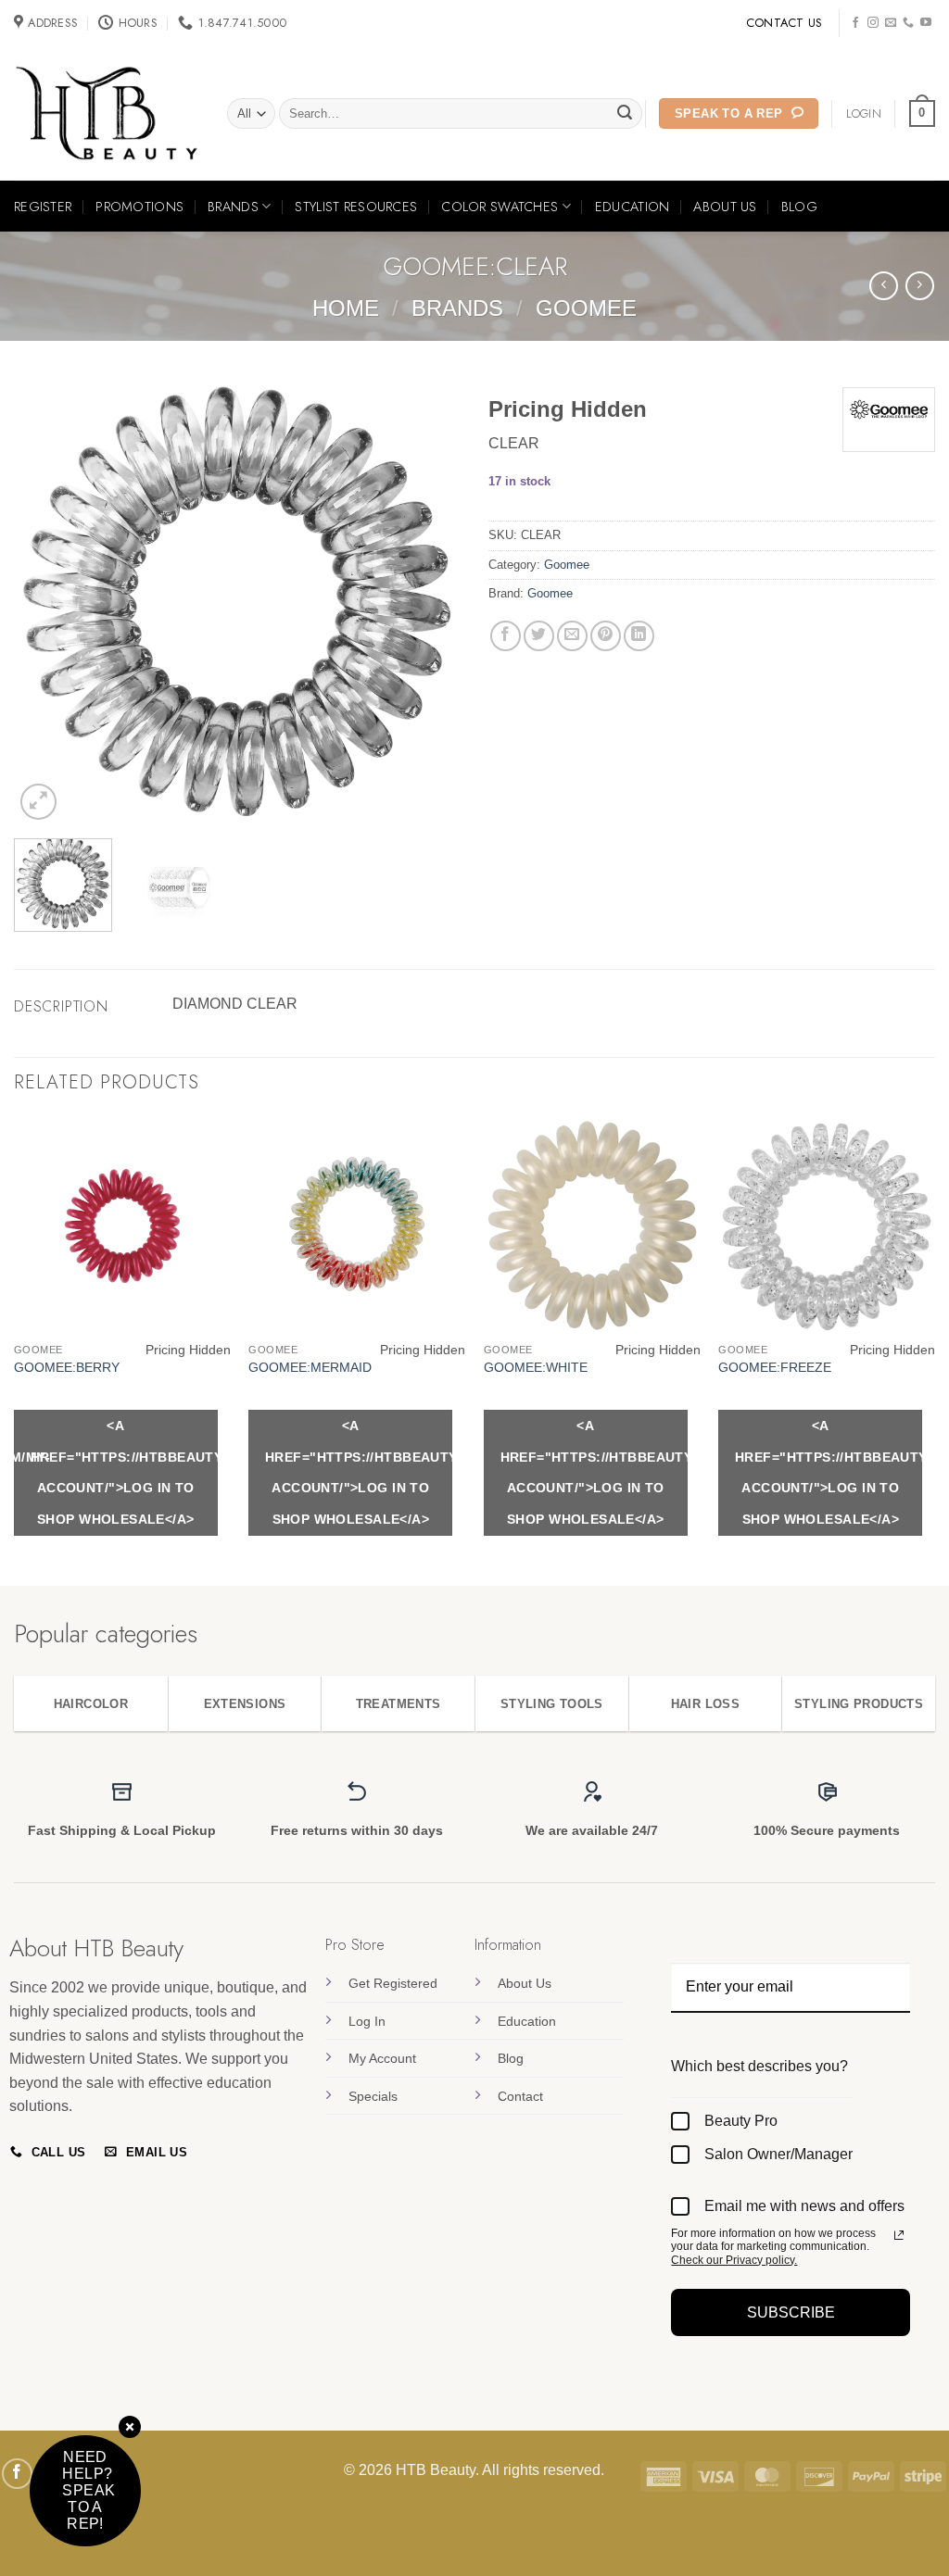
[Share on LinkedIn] (639, 636)
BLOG (799, 207)
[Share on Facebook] (506, 636)
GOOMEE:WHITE (536, 1367)
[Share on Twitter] (539, 636)
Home (346, 308)
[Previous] (46, 601)
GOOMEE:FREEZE (775, 1367)
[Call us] (908, 23)
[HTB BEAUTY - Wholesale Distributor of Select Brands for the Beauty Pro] (107, 114)
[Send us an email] (891, 23)
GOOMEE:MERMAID (310, 1367)
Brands (457, 308)
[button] (922, 114)
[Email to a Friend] (572, 636)
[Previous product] (920, 286)
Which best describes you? (759, 2066)
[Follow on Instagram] (873, 23)
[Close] (130, 2428)
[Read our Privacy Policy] (899, 2235)
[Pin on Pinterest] (606, 636)
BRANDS (233, 207)
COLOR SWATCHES (500, 207)
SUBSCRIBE (791, 2312)
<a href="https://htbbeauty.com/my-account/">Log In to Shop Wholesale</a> (124, 1472)
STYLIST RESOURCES (356, 207)
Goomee (586, 308)
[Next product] (884, 286)
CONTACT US (785, 23)
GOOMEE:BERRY (67, 1367)
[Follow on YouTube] (926, 23)
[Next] (428, 601)
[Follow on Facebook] (855, 23)
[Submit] (626, 114)
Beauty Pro (741, 2121)
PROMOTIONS (139, 207)
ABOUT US (725, 207)
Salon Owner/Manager (778, 2154)
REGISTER (43, 207)
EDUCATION (633, 207)
